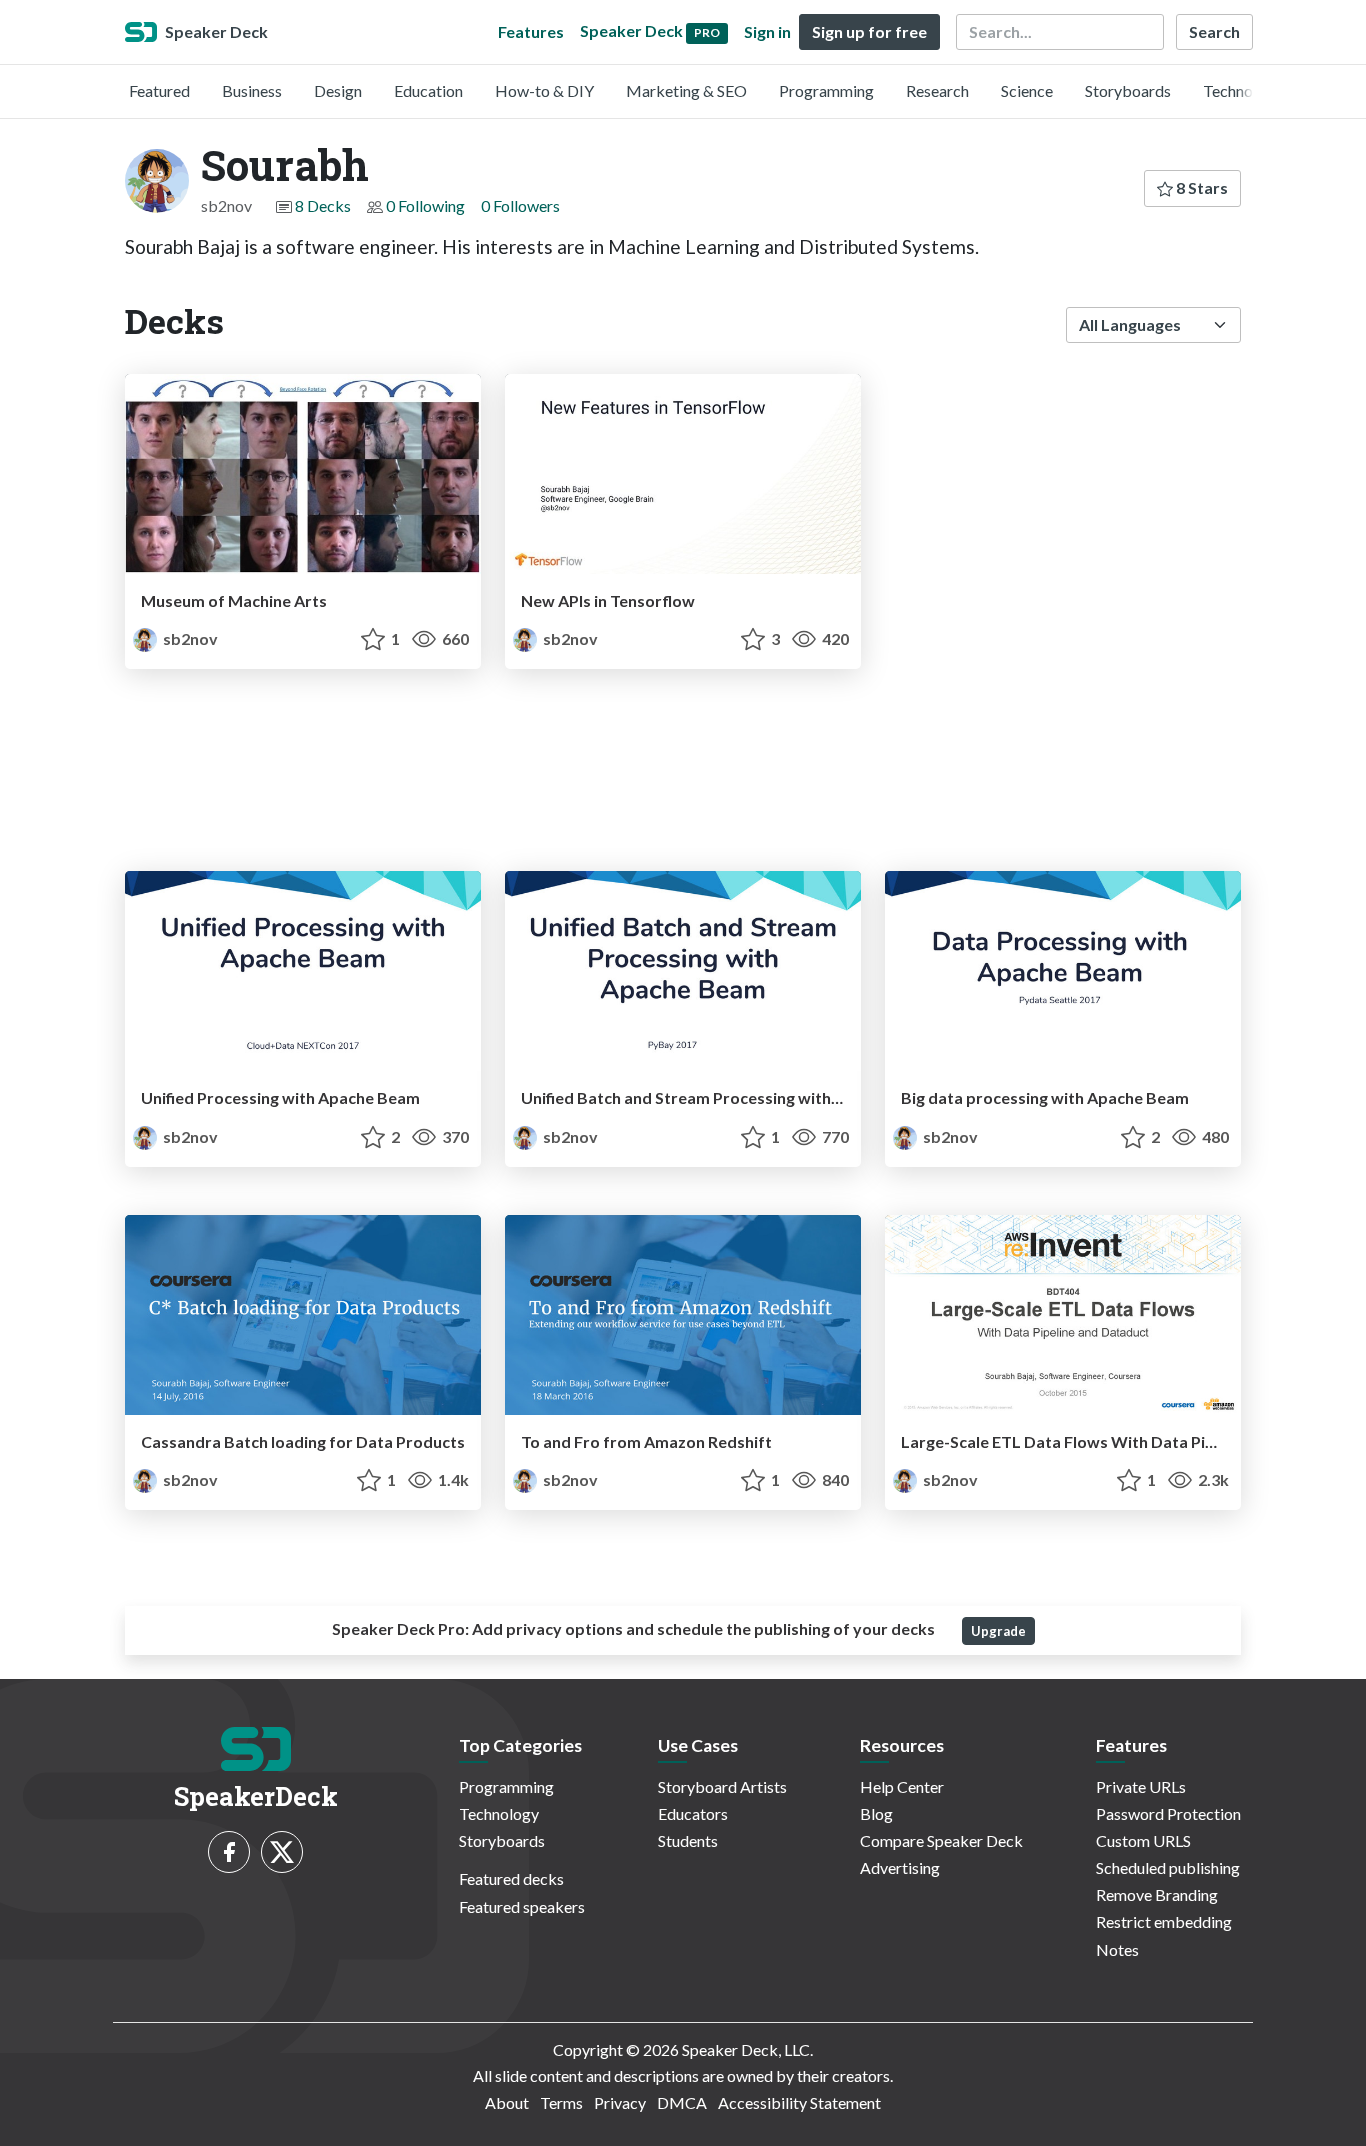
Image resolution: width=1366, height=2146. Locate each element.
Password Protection (1168, 1813)
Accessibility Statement (799, 2102)
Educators (693, 1813)
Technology (1243, 90)
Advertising (900, 1867)
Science (1027, 90)
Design (338, 90)
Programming (826, 90)
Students (688, 1840)
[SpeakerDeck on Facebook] (229, 1852)
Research (937, 90)
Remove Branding (1157, 1894)
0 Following (425, 205)
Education (428, 90)
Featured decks (511, 1878)
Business (252, 90)
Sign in (767, 31)
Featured (159, 90)
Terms (561, 2102)
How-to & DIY (544, 90)
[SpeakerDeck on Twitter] (282, 1852)
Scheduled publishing (1168, 1867)
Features (531, 31)
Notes (1117, 1949)
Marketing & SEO (686, 90)
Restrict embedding (1164, 1921)
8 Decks (323, 205)
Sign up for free (869, 31)
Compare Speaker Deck (941, 1840)
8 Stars (1200, 187)
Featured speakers (522, 1906)
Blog (876, 1813)
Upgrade (998, 1631)
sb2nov (189, 638)
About (507, 2102)
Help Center (902, 1786)
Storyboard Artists (722, 1786)
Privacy (620, 2102)
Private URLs (1141, 1786)
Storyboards (1128, 90)
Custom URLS (1143, 1840)
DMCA (682, 2102)
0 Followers (520, 205)
